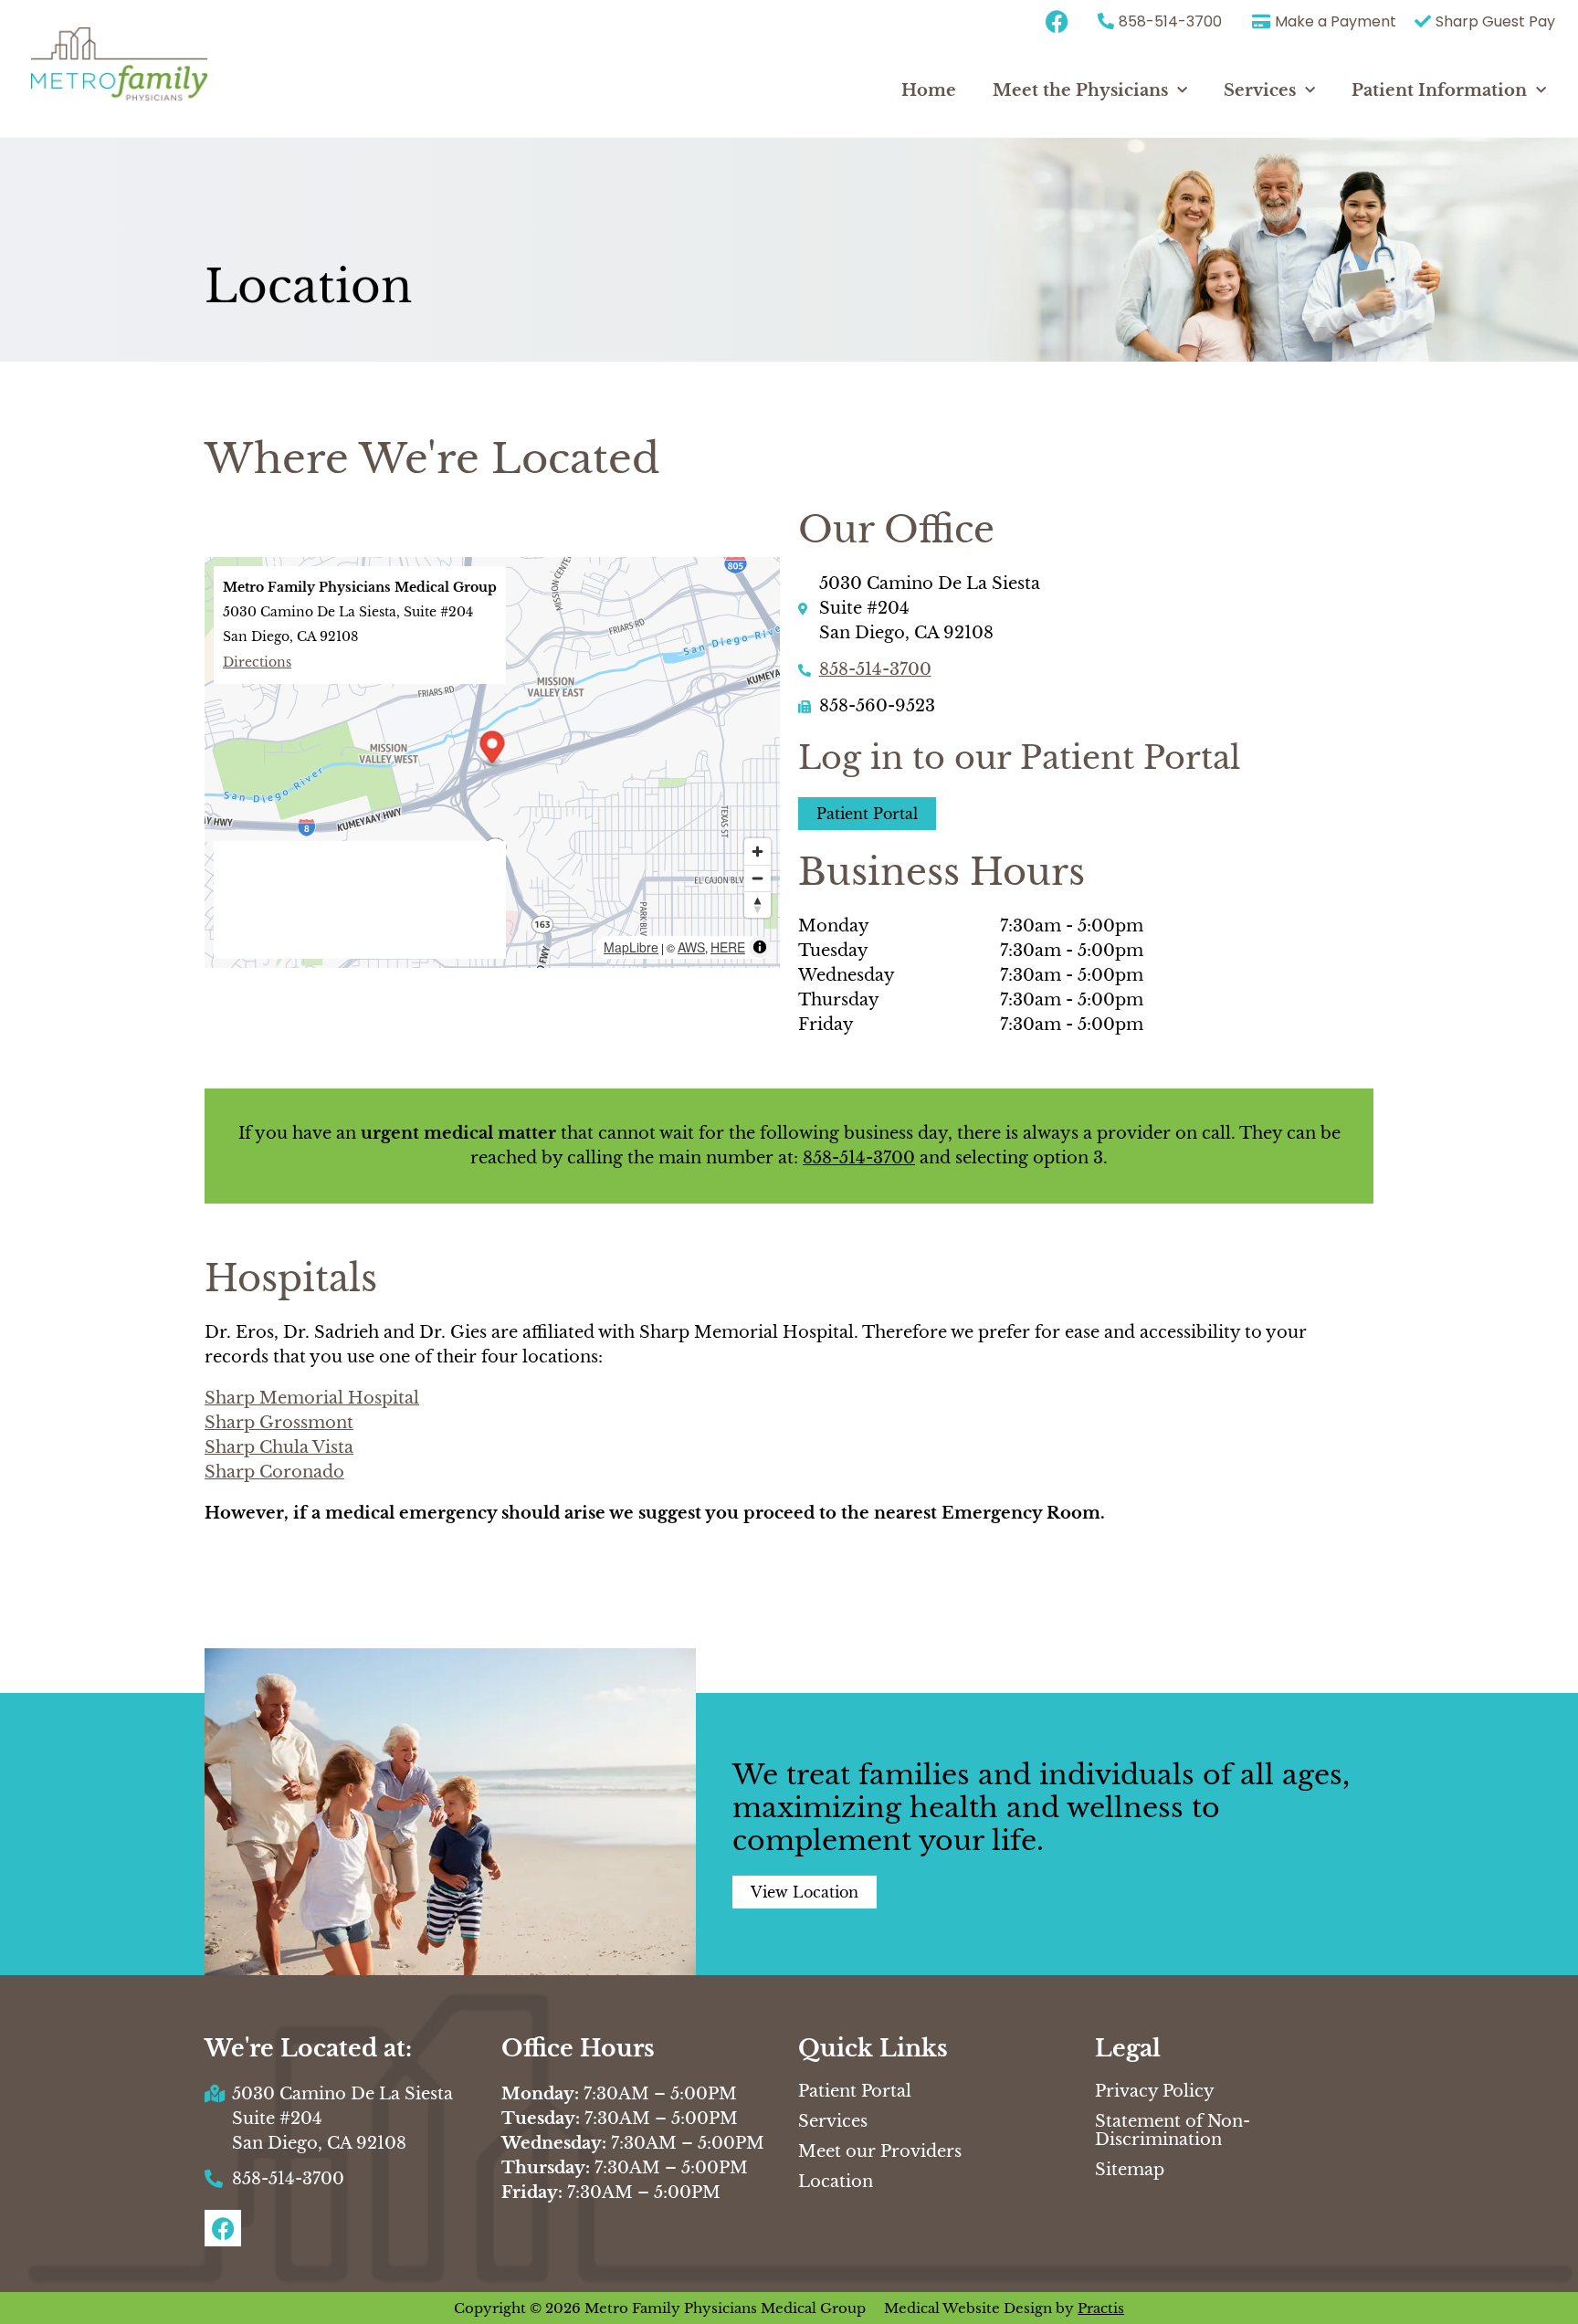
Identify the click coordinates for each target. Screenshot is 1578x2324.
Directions (257, 662)
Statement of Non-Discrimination (1173, 2130)
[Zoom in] (757, 852)
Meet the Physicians (1080, 90)
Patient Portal (855, 2091)
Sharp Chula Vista (279, 1447)
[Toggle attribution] (760, 947)
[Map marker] (493, 749)
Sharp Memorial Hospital (312, 1398)
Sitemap (1130, 2170)
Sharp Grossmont (279, 1423)
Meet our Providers (880, 2151)
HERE (728, 947)
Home (929, 90)
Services (1260, 90)
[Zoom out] (757, 878)
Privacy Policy (1155, 2091)
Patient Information (1439, 90)
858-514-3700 (875, 669)
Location (836, 2182)
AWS (691, 947)
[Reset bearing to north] (757, 904)
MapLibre (631, 947)
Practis (1101, 2308)
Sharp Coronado (274, 1472)
